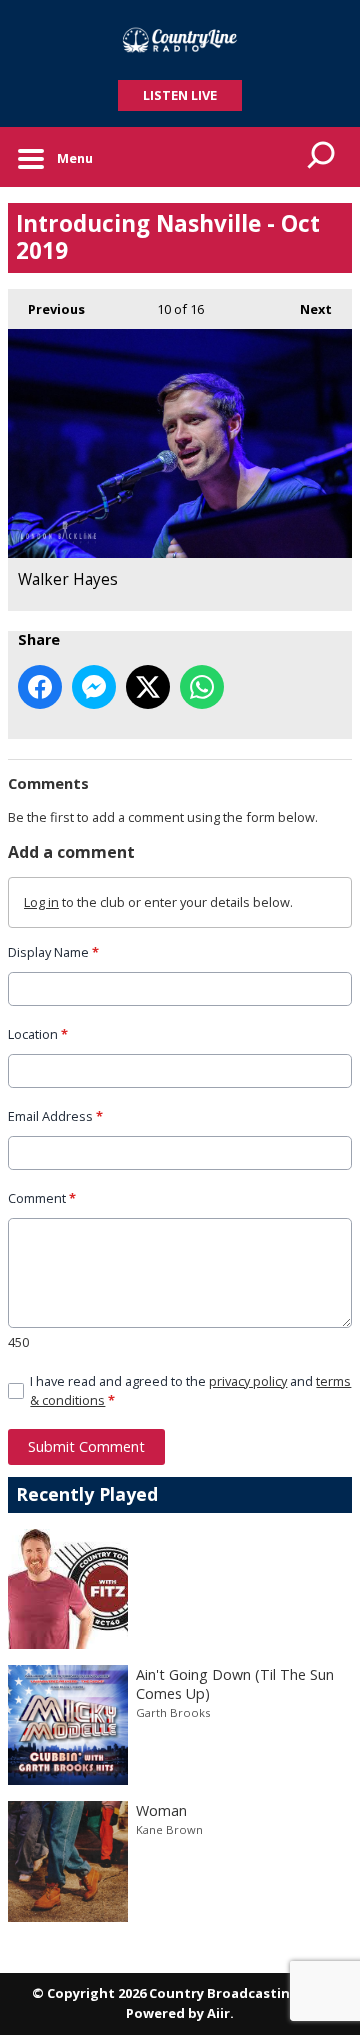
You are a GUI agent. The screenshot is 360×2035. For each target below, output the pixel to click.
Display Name (53, 952)
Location (38, 1034)
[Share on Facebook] (40, 687)
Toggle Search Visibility (322, 157)
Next (306, 309)
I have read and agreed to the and (190, 1390)
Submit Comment (86, 1446)
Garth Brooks (173, 1712)
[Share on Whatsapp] (202, 687)
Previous (46, 309)
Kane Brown (169, 1829)
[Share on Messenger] (94, 687)
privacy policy (248, 1381)
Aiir (218, 2013)
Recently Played (87, 1494)
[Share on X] (148, 687)
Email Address (55, 1116)
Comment (42, 1198)
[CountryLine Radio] (180, 40)
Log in (41, 902)
